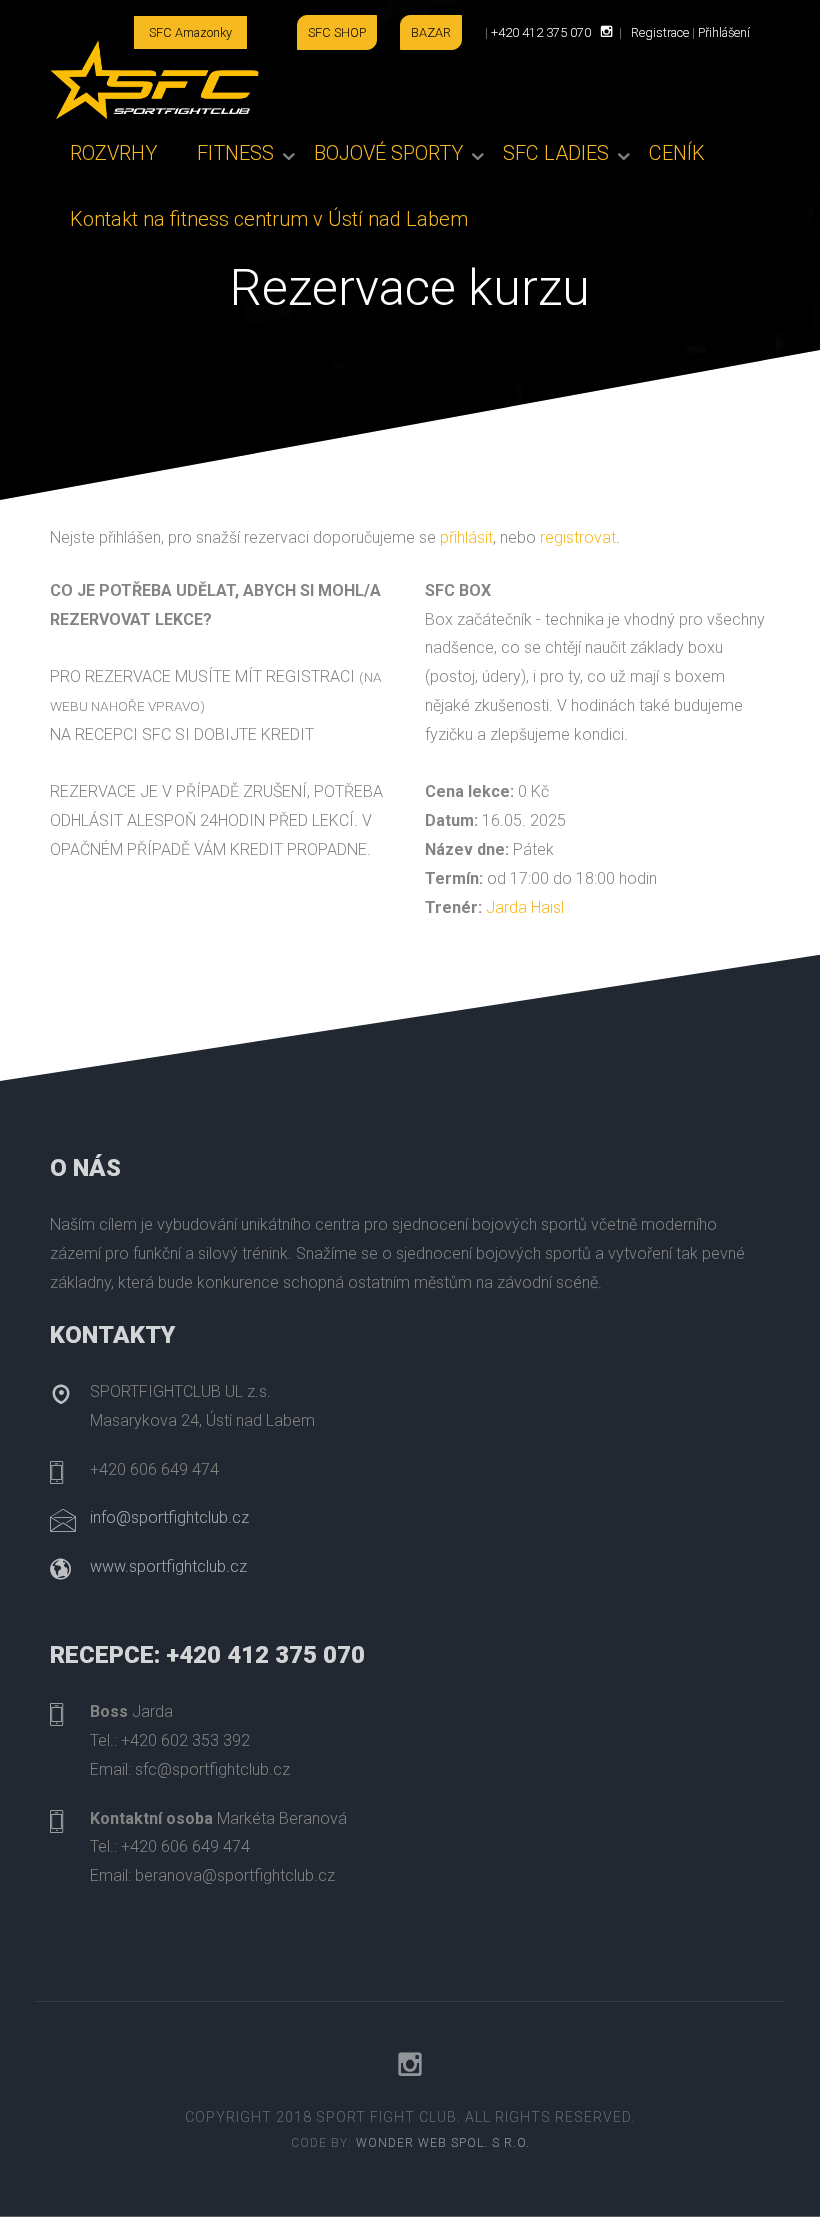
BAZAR (431, 32)
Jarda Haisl (525, 907)
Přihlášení (724, 32)
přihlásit (466, 537)
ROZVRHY (113, 153)
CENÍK (677, 153)
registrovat (578, 537)
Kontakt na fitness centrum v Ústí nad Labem (269, 219)
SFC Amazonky (190, 32)
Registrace (660, 32)
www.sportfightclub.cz (168, 1566)
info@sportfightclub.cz (169, 1517)
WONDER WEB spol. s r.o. (443, 2143)
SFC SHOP (337, 32)
